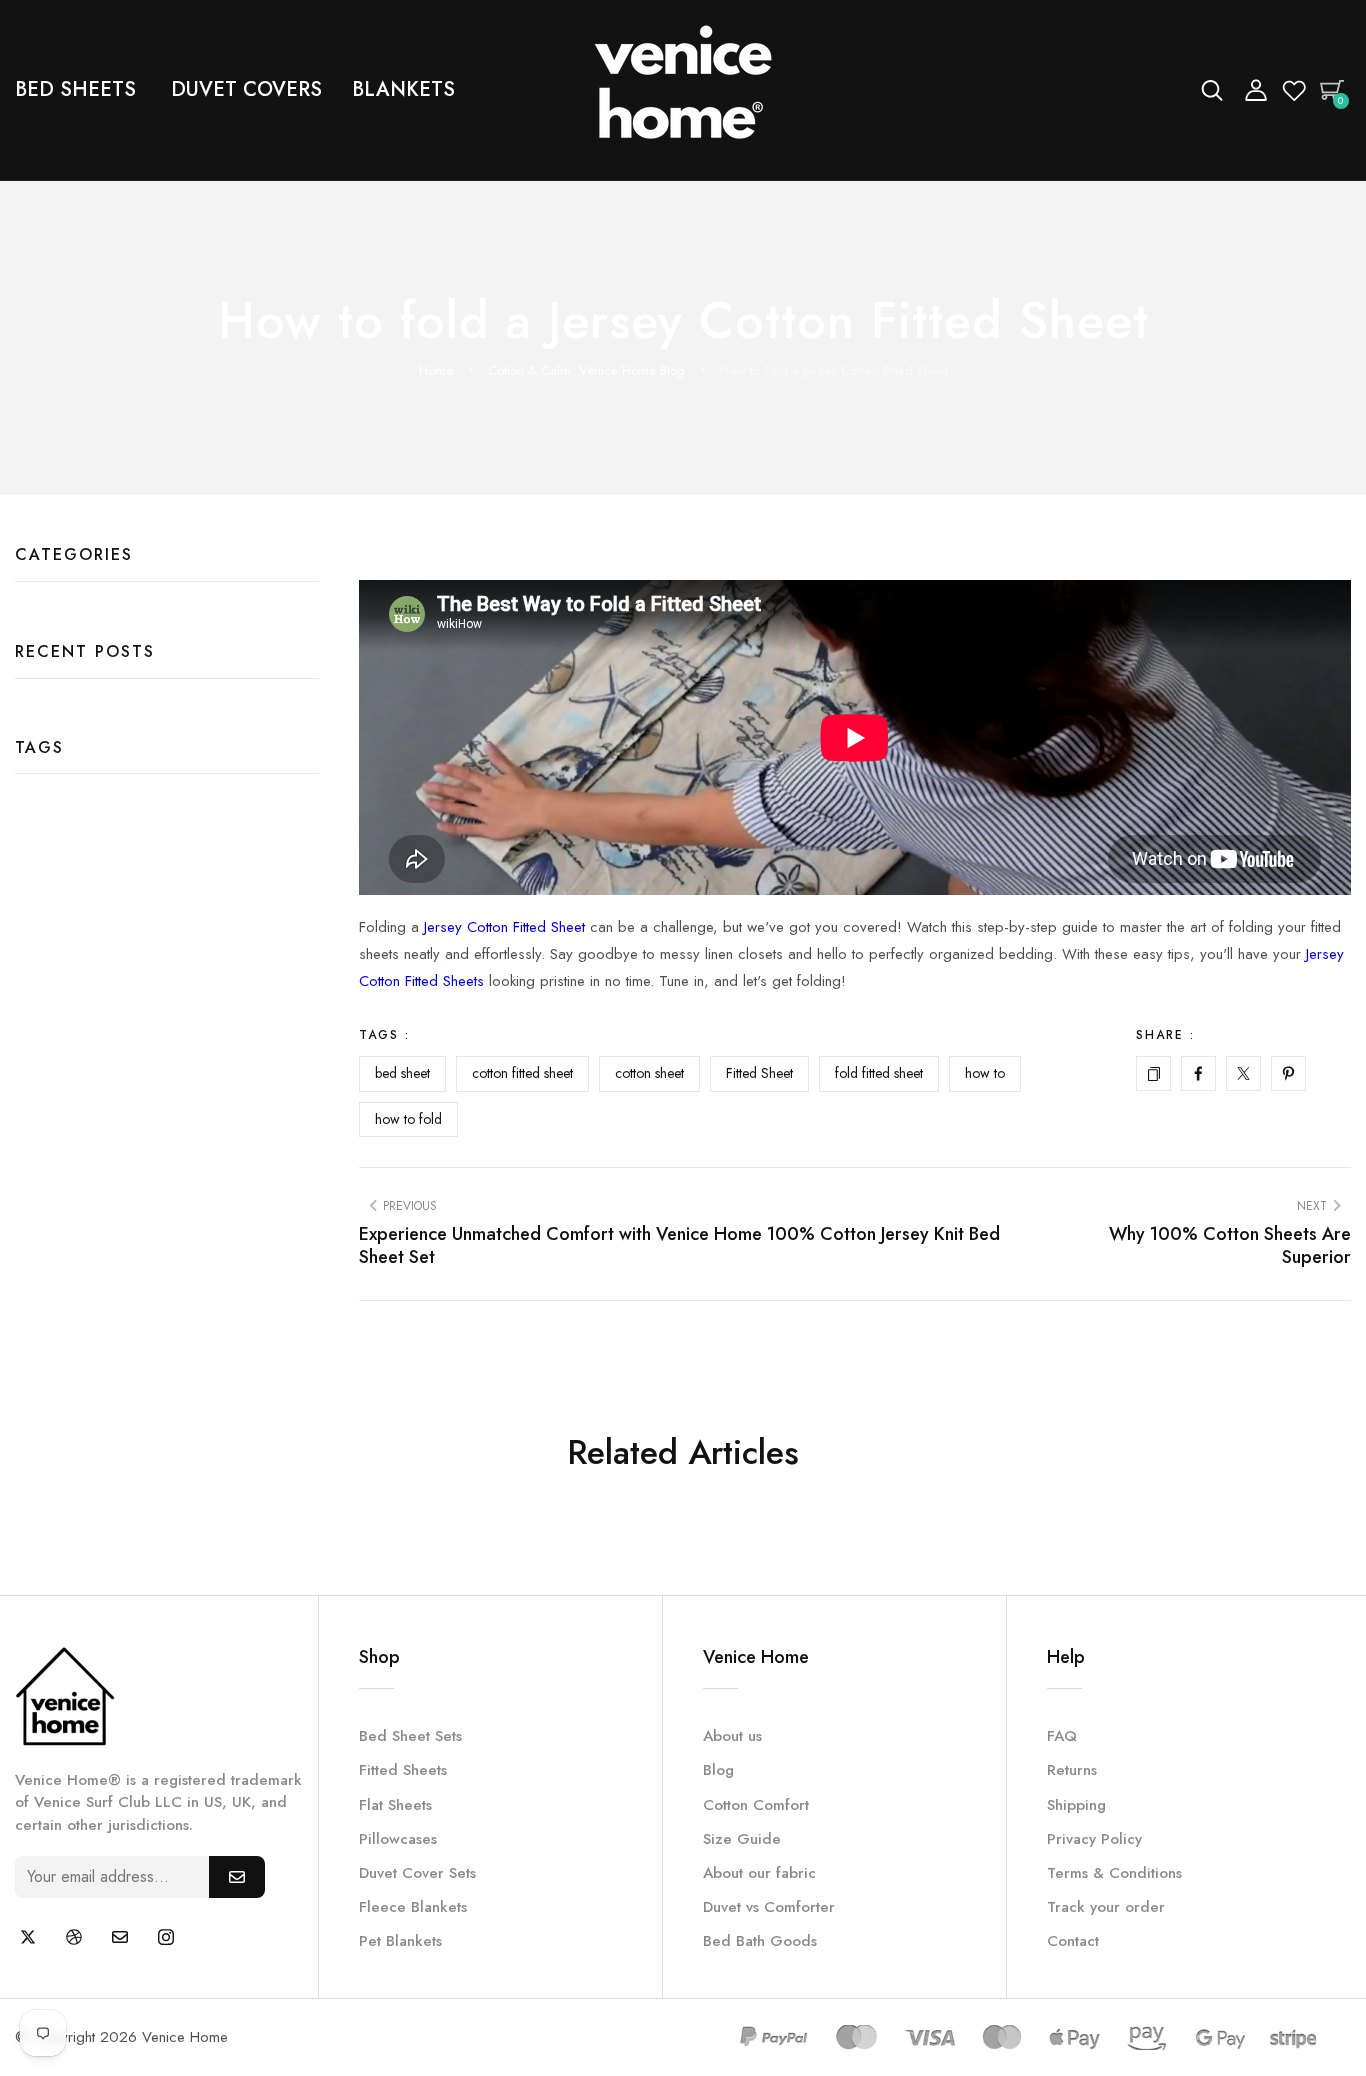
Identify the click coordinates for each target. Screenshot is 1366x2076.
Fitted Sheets (403, 1770)
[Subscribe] (237, 1877)
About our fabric (759, 1873)
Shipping (1076, 1805)
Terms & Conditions (1114, 1873)
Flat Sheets (395, 1805)
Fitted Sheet (759, 1073)
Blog (718, 1770)
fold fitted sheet (879, 1073)
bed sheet (402, 1073)
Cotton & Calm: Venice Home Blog (586, 370)
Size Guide (742, 1839)
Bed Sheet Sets (410, 1736)
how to (985, 1073)
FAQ (1062, 1736)
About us (732, 1736)
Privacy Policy (1094, 1839)
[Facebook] (1198, 1073)
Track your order (1106, 1907)
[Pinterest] (1288, 1073)
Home (436, 370)
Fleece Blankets (413, 1907)
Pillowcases (398, 1839)
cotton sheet (649, 1073)
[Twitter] (1243, 1073)
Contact (1073, 1941)
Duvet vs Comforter (769, 1907)
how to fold (408, 1119)
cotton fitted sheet (522, 1073)
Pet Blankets (400, 1941)
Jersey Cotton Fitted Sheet (504, 927)
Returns (1072, 1770)
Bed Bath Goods (760, 1941)
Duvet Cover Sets (417, 1873)
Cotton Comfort (756, 1805)
